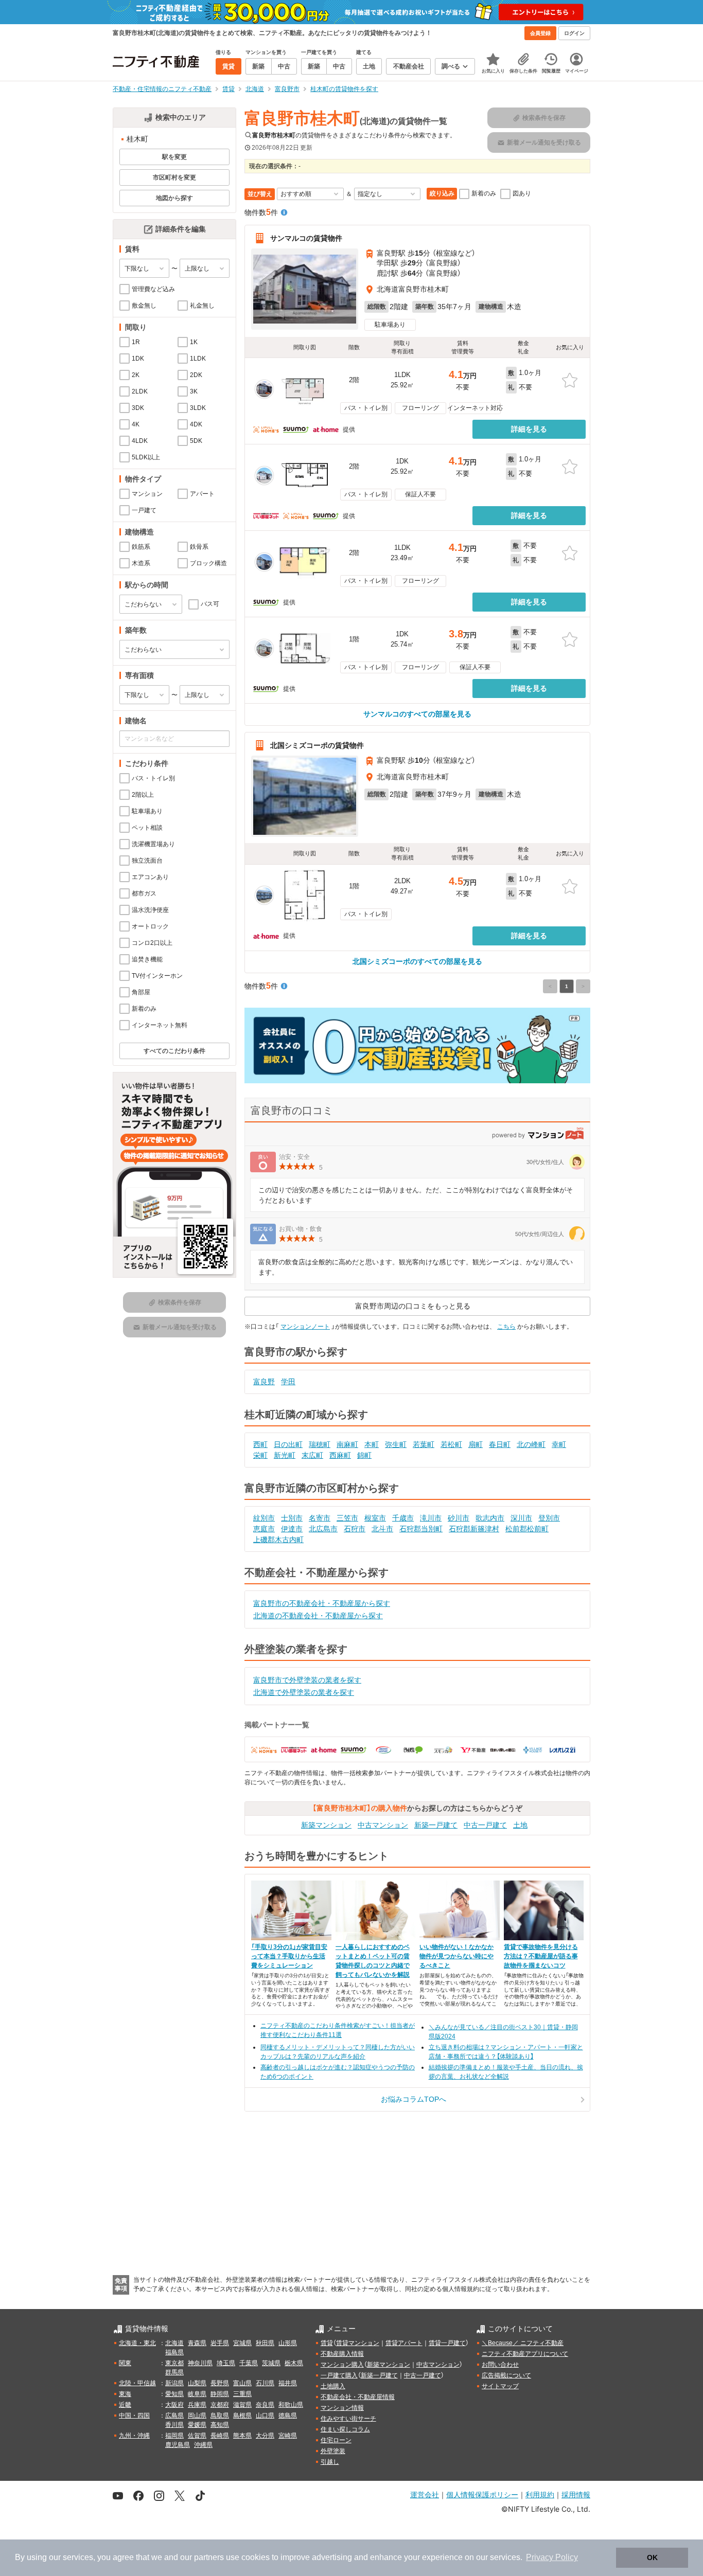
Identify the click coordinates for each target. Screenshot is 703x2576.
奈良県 (265, 2405)
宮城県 (242, 2343)
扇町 (476, 1444)
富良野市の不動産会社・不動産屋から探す (322, 1603)
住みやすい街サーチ (348, 2419)
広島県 (174, 2416)
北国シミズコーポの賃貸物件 (317, 745)
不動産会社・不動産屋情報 (358, 2397)
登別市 (549, 1518)
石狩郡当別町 (421, 1529)
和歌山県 (291, 2405)
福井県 (288, 2383)
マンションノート (305, 1327)
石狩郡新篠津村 (474, 1529)
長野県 (220, 2383)
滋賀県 (242, 2405)
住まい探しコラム (345, 2429)
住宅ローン (336, 2440)
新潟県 (174, 2383)
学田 (288, 1382)
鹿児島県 (178, 2445)
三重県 (242, 2394)
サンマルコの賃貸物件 (306, 238)
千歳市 (403, 1518)
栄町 (260, 1455)
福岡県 (174, 2436)
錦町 (364, 1455)
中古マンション (383, 1825)
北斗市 (382, 1529)
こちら (506, 1327)
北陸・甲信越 (137, 2383)
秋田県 (265, 2343)
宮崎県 (288, 2436)
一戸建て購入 (339, 2375)
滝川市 (431, 1518)
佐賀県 (197, 2436)
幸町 (559, 1444)
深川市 (521, 1518)
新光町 (285, 1455)
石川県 (265, 2383)
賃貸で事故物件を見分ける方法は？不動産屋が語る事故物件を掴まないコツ (541, 1956)
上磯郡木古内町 (278, 1540)
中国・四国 (134, 2416)
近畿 (125, 2405)
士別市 (292, 1518)
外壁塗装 (333, 2451)
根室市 (375, 1518)
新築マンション (326, 1825)
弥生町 (396, 1444)
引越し (330, 2462)
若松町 (451, 1444)
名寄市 (320, 1518)
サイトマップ (500, 2386)
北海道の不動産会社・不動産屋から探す (318, 1616)
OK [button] (652, 2557)
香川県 (174, 2425)
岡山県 (197, 2416)
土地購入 (333, 2386)
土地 (520, 1825)
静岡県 (220, 2394)
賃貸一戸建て (447, 2343)
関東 (125, 2363)
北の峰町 (531, 1444)
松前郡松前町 (527, 1529)
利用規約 (540, 2494)
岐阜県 (197, 2394)
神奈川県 (200, 2363)
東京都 (174, 2363)
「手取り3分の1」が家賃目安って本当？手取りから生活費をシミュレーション (289, 1956)
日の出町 (288, 1444)
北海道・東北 (137, 2343)
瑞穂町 (320, 1444)
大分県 (265, 2436)
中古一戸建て (485, 1825)
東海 (125, 2394)
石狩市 (355, 1529)
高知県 (220, 2425)
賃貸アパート (404, 2343)
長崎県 (220, 2436)
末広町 (312, 1455)
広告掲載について (506, 2375)
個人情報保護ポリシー (482, 2494)
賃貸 (327, 2343)
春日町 (500, 1444)
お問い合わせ (500, 2365)
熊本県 (242, 2436)
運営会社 (425, 2494)
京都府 (220, 2405)
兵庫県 (197, 2405)
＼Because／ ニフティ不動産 (523, 2343)
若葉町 (424, 1444)
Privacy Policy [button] (552, 2557)
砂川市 (459, 1518)
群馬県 (174, 2372)
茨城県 (271, 2363)
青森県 (197, 2343)
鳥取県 (220, 2416)
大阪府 (174, 2405)
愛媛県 (197, 2425)
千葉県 (249, 2363)
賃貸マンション (358, 2343)
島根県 (242, 2416)
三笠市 (347, 1518)
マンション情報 (342, 2408)
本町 (372, 1444)
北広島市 (323, 1529)
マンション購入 (342, 2365)
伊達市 (292, 1529)
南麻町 (347, 1444)
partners (209, 2557)
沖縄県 (203, 2445)
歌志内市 (490, 1518)
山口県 (265, 2416)
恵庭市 (264, 1529)
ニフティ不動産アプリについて (525, 2354)
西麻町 (340, 1455)
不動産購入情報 (342, 2354)
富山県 (242, 2383)
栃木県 (294, 2363)
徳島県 (288, 2416)
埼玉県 (226, 2363)
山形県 (288, 2343)
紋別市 (264, 1518)
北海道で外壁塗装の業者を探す (304, 1692)
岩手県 (220, 2343)
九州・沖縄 (134, 2436)
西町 (260, 1444)
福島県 (174, 2352)
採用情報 (576, 2494)
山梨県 (197, 2383)
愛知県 (174, 2394)
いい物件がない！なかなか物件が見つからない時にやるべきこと (456, 1956)
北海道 (174, 2343)
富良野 (264, 1382)
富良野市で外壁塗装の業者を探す (307, 1680)
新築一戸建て (436, 1825)
